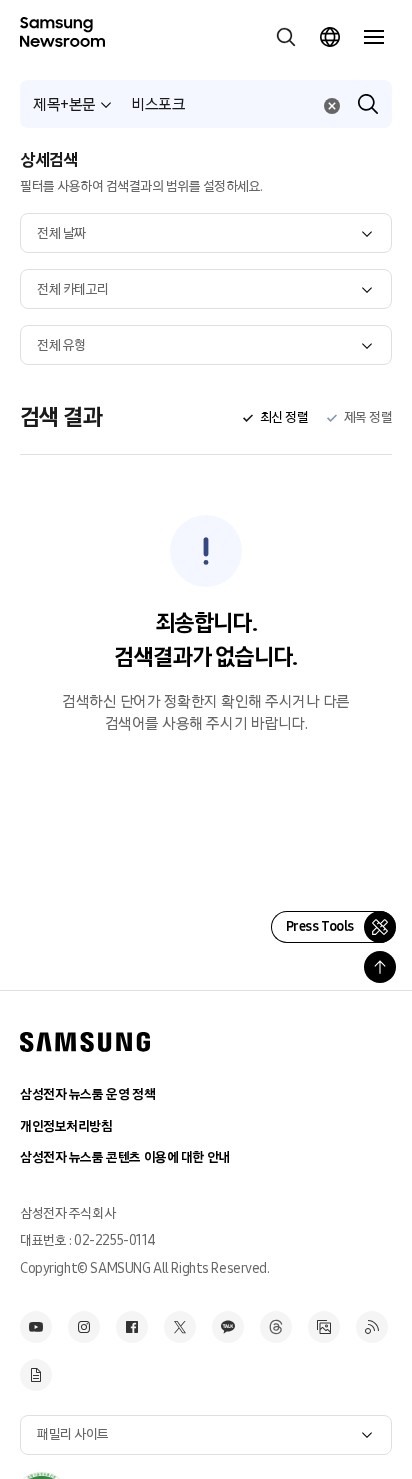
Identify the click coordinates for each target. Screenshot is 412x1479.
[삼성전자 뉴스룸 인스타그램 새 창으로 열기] (84, 1327)
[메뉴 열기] (374, 37)
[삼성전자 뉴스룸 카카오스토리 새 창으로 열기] (228, 1327)
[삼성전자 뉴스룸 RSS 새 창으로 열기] (372, 1327)
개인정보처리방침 (66, 1126)
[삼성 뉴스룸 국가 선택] (330, 37)
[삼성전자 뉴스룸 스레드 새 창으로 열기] (276, 1327)
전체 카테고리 (73, 289)
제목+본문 (64, 104)
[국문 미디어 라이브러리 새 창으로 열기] (324, 1327)
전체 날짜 (61, 233)
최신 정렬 (284, 417)
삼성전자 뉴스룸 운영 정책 (87, 1094)
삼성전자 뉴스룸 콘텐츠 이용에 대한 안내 (125, 1157)
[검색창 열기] (286, 37)
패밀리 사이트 (73, 1434)
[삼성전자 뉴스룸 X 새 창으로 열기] (180, 1327)
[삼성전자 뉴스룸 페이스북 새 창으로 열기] (132, 1327)
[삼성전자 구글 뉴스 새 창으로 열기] (36, 1375)
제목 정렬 (368, 417)
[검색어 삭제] (332, 106)
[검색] (368, 104)
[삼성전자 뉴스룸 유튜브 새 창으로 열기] (36, 1327)
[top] (380, 967)
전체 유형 (61, 345)
